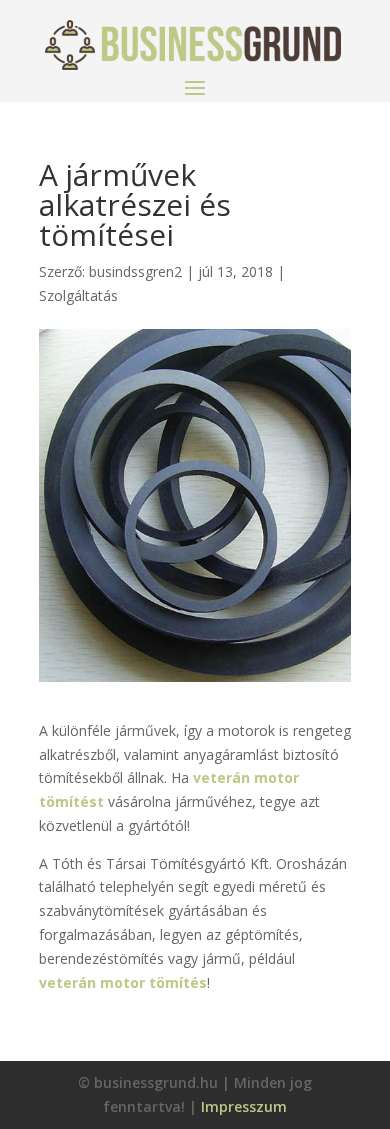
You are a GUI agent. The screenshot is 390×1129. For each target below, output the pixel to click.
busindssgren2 (135, 271)
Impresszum (244, 1106)
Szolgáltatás (78, 295)
